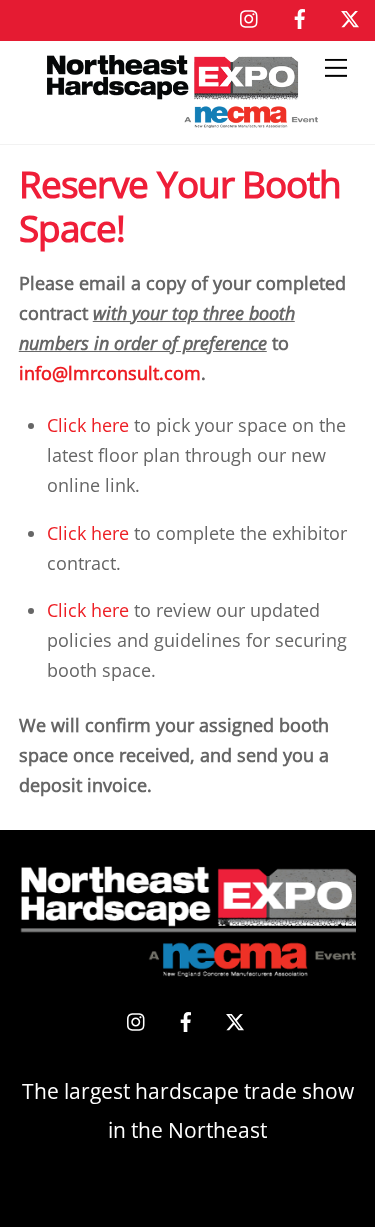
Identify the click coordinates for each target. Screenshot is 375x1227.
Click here (88, 425)
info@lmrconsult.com (110, 373)
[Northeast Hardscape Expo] (183, 118)
